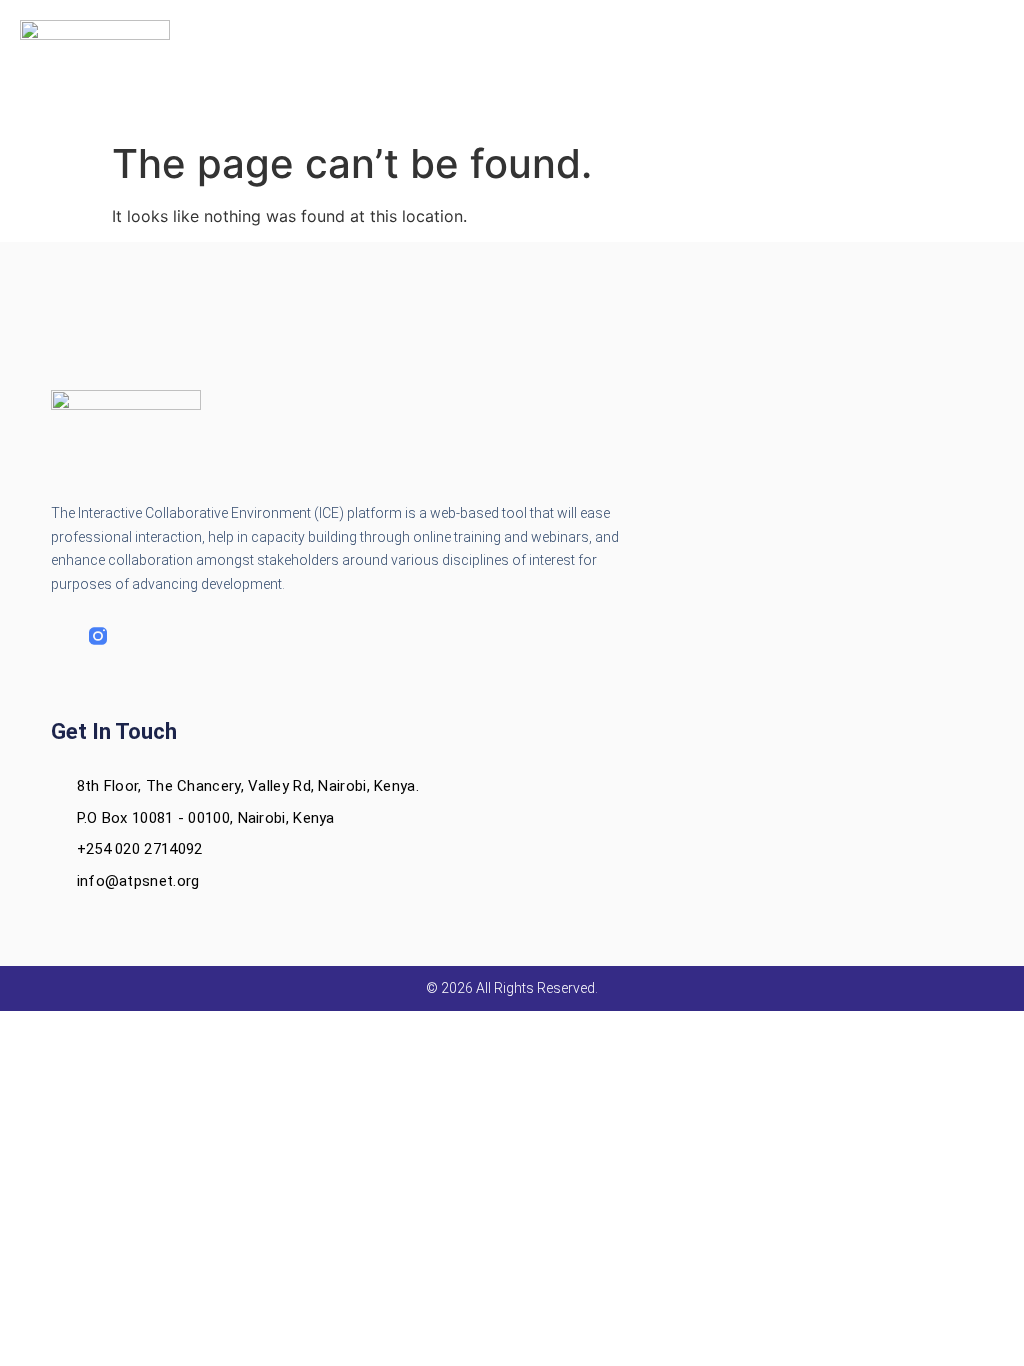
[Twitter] (136, 636)
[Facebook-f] (60, 636)
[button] (512, 66)
